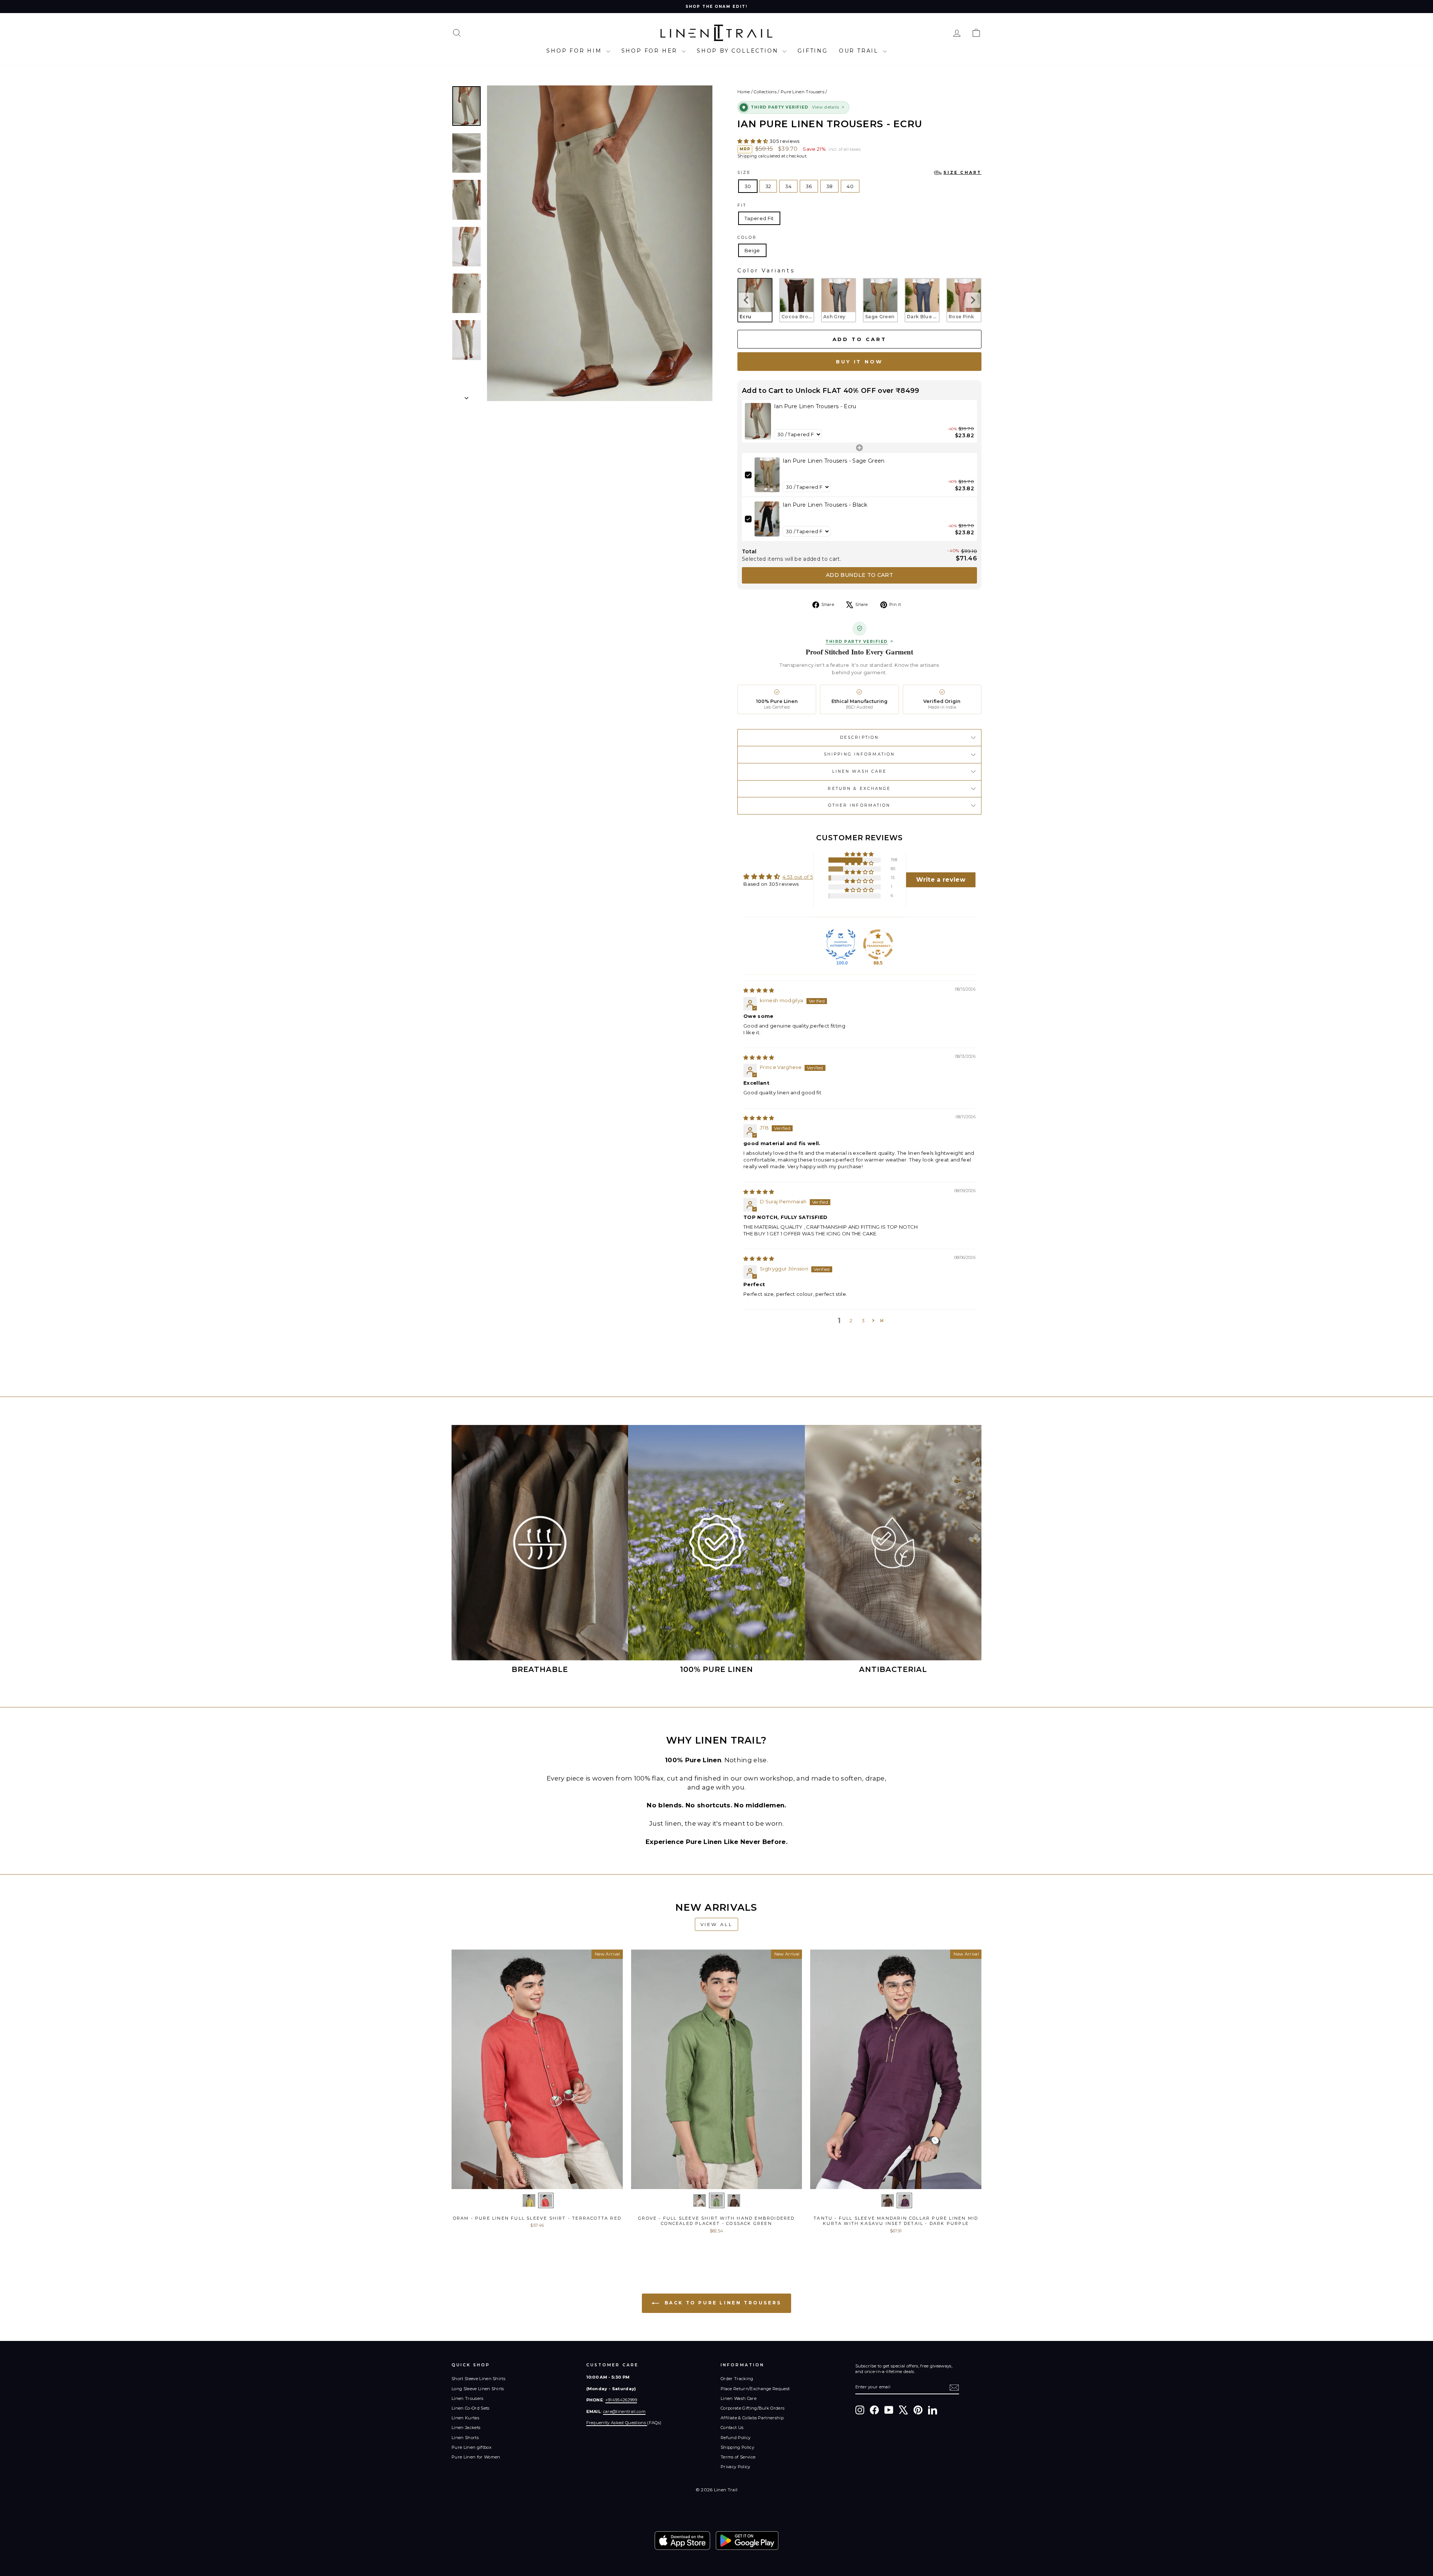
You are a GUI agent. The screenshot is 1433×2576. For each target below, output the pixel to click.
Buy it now (859, 362)
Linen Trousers (468, 2398)
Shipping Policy (737, 2447)
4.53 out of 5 (798, 877)
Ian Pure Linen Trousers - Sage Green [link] (834, 461)
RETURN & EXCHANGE (859, 789)
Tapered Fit (759, 218)
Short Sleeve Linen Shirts (478, 2379)
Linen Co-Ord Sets (471, 2408)
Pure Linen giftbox (472, 2447)
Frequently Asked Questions (617, 2423)
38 (830, 186)
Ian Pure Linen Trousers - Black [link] (825, 505)
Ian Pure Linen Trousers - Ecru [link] (815, 406)
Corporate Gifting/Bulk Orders (753, 2408)
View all (717, 1924)
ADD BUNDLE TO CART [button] (859, 575)
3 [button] (863, 1320)
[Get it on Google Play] (747, 2541)
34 (788, 186)
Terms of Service (738, 2457)
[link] (758, 421)
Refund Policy (736, 2438)
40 (850, 186)
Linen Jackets (466, 2427)
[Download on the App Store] (682, 2541)
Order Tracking (737, 2379)
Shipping (747, 156)
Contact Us (732, 2427)
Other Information (859, 805)
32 (768, 186)
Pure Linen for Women (476, 2457)
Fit (742, 205)
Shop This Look (537, 2181)
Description (859, 737)
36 (809, 186)
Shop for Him (575, 51)
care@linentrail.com (624, 2411)
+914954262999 (621, 2400)
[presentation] (746, 300)
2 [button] (851, 1320)
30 (748, 186)
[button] (753, 141)
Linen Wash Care (860, 771)
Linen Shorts (465, 2438)
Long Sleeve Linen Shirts (478, 2389)
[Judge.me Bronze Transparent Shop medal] (878, 944)
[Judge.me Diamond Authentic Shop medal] (841, 944)
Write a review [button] (941, 880)
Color (747, 237)
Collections (765, 92)
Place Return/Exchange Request (755, 2389)
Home (744, 92)
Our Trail (860, 51)
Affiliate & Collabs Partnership (752, 2418)
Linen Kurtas (465, 2418)
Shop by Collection (739, 51)
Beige (752, 250)
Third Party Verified (856, 642)
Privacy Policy (736, 2467)
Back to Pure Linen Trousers (722, 2303)
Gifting (813, 51)
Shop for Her (651, 51)
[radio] (755, 300)
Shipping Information (859, 754)
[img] (759, 990)
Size (859, 173)
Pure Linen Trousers (803, 92)
